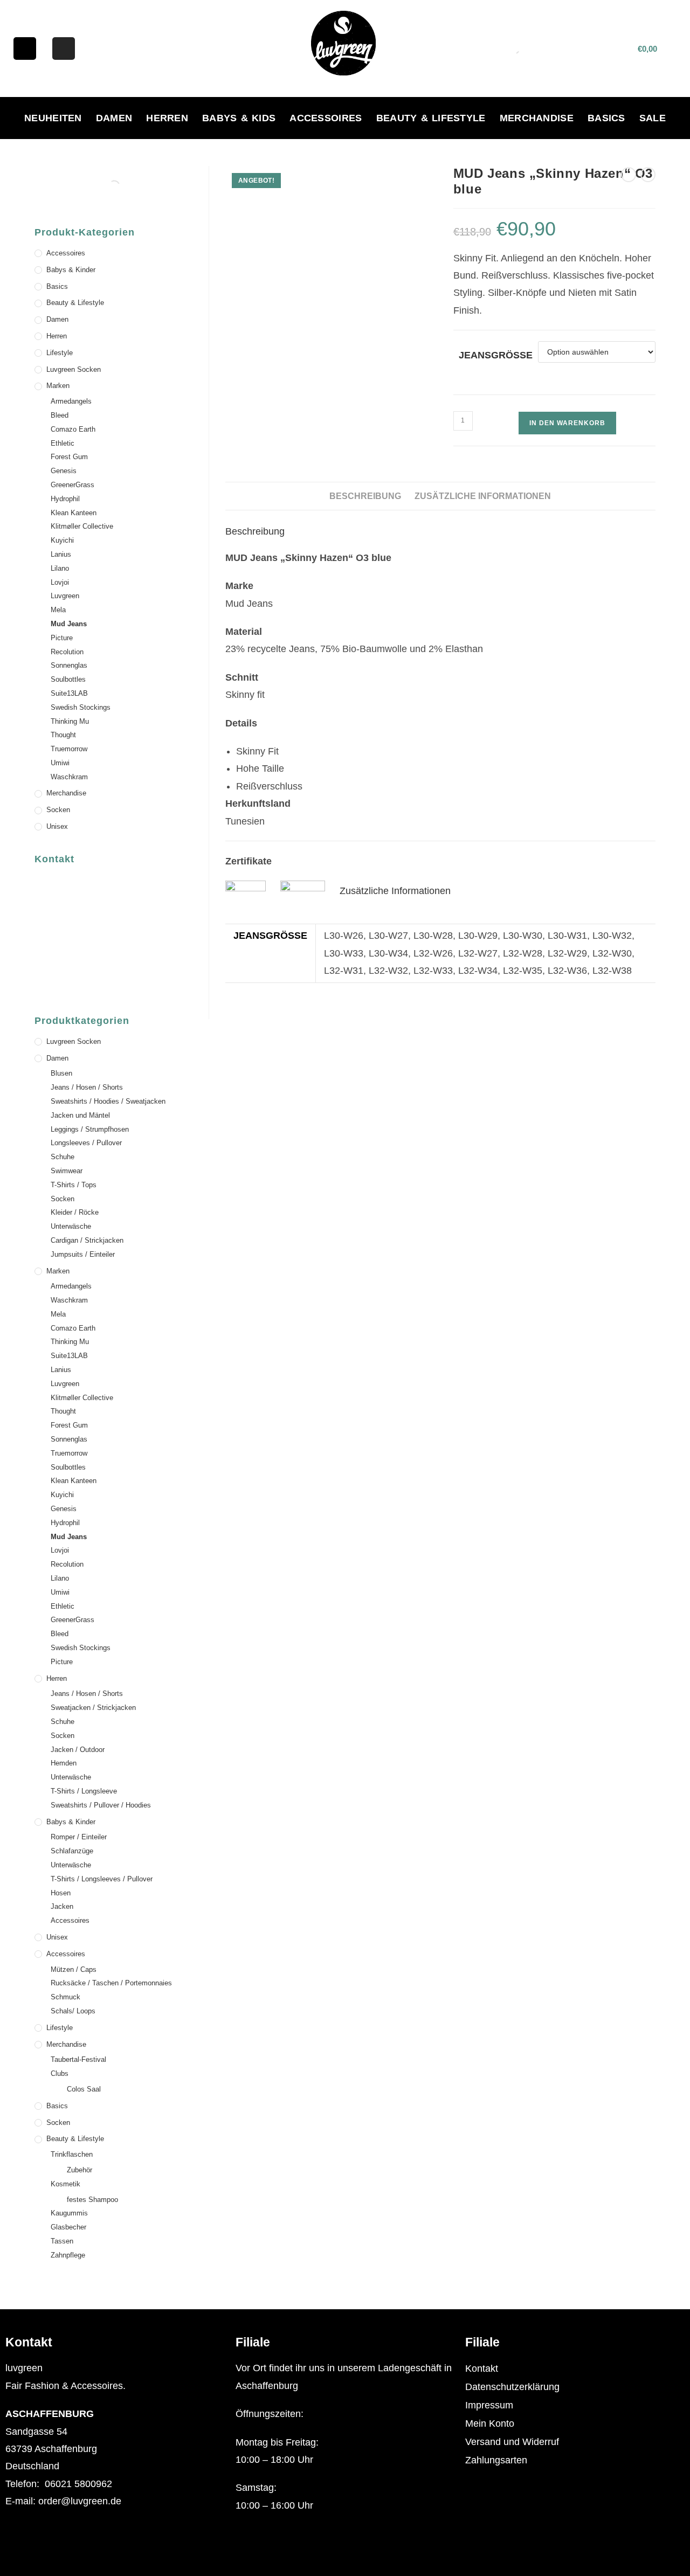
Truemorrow (69, 749)
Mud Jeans (69, 624)
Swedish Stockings (81, 707)
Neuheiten (53, 118)
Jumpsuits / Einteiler (83, 1254)
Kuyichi (62, 540)
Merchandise (537, 118)
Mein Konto (490, 2423)
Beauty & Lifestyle (431, 118)
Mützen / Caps (74, 1969)
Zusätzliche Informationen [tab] (483, 496)
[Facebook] (25, 49)
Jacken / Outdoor (78, 1750)
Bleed (60, 415)
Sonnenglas (69, 665)
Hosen (61, 1893)
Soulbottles (68, 679)
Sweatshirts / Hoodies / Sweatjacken (108, 1101)
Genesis (64, 471)
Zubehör (80, 2170)
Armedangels (71, 401)
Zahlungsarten (496, 2460)
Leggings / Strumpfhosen (90, 1129)
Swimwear (67, 1171)
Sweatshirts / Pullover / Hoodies (101, 1805)
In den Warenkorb (567, 423)
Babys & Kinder (71, 270)
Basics (606, 118)
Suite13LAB (69, 693)
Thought (63, 735)
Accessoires (326, 118)
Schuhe (63, 1157)
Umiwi (60, 763)
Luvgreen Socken (74, 369)
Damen (114, 118)
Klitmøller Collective (82, 526)
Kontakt (482, 2369)
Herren (167, 118)
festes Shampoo (92, 2200)
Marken (58, 386)
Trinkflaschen (72, 2154)
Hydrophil (65, 499)
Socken (58, 810)
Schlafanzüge (72, 1851)
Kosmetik (65, 2184)
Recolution (67, 652)
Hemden (64, 1763)
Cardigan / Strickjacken (87, 1240)
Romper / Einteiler (79, 1837)
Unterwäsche (71, 1226)
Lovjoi (60, 582)
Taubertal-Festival (78, 2059)
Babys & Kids (239, 118)
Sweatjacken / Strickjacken (93, 1708)
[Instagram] (64, 49)
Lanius (61, 554)
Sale (653, 118)
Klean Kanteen (74, 513)
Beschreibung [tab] (365, 496)
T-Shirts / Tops (74, 1185)
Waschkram (69, 777)
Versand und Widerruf (512, 2442)
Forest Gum (69, 457)
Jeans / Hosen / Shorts (87, 1087)
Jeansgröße (496, 355)
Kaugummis (69, 2213)
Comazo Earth (73, 429)
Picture (62, 638)
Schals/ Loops (73, 2011)
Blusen (61, 1073)
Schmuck (65, 1997)
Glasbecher (68, 2227)
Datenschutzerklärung (512, 2387)
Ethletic (63, 443)
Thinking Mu (70, 721)
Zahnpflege (68, 2255)
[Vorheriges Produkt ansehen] (629, 175)
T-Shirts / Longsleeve (84, 1791)
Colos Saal (84, 2089)
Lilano (60, 568)
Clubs (60, 2073)
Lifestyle (60, 353)
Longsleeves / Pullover (86, 1143)
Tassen (62, 2241)
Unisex (57, 826)
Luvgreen (65, 596)
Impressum (489, 2405)
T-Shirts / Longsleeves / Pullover (102, 1879)
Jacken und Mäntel (80, 1115)
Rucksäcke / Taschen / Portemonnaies (111, 1983)
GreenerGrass (73, 485)
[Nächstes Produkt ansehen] (648, 175)
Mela (58, 610)
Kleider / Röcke (75, 1212)
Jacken (62, 1906)
